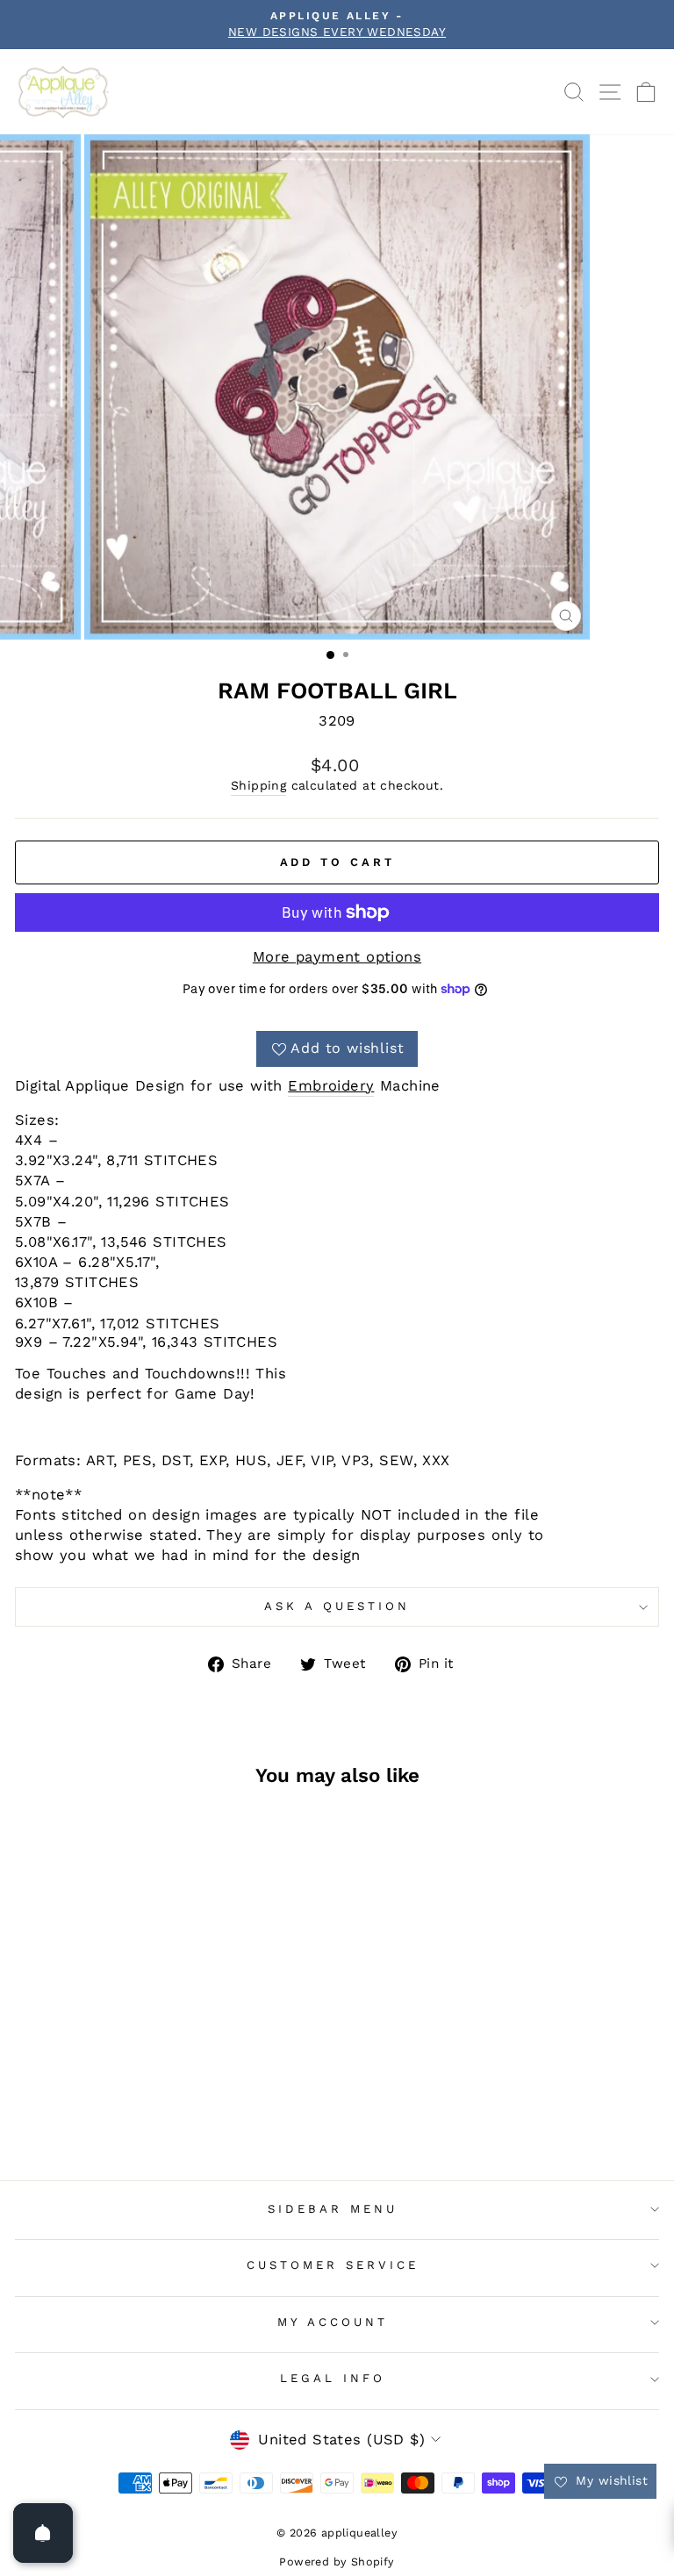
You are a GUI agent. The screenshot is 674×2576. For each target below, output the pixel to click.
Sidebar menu (333, 2209)
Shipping (258, 785)
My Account (333, 2322)
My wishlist (609, 2480)
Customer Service (333, 2265)
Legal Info (333, 2378)
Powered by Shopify (337, 2562)
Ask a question (337, 1606)
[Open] (43, 2533)
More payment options (337, 957)
